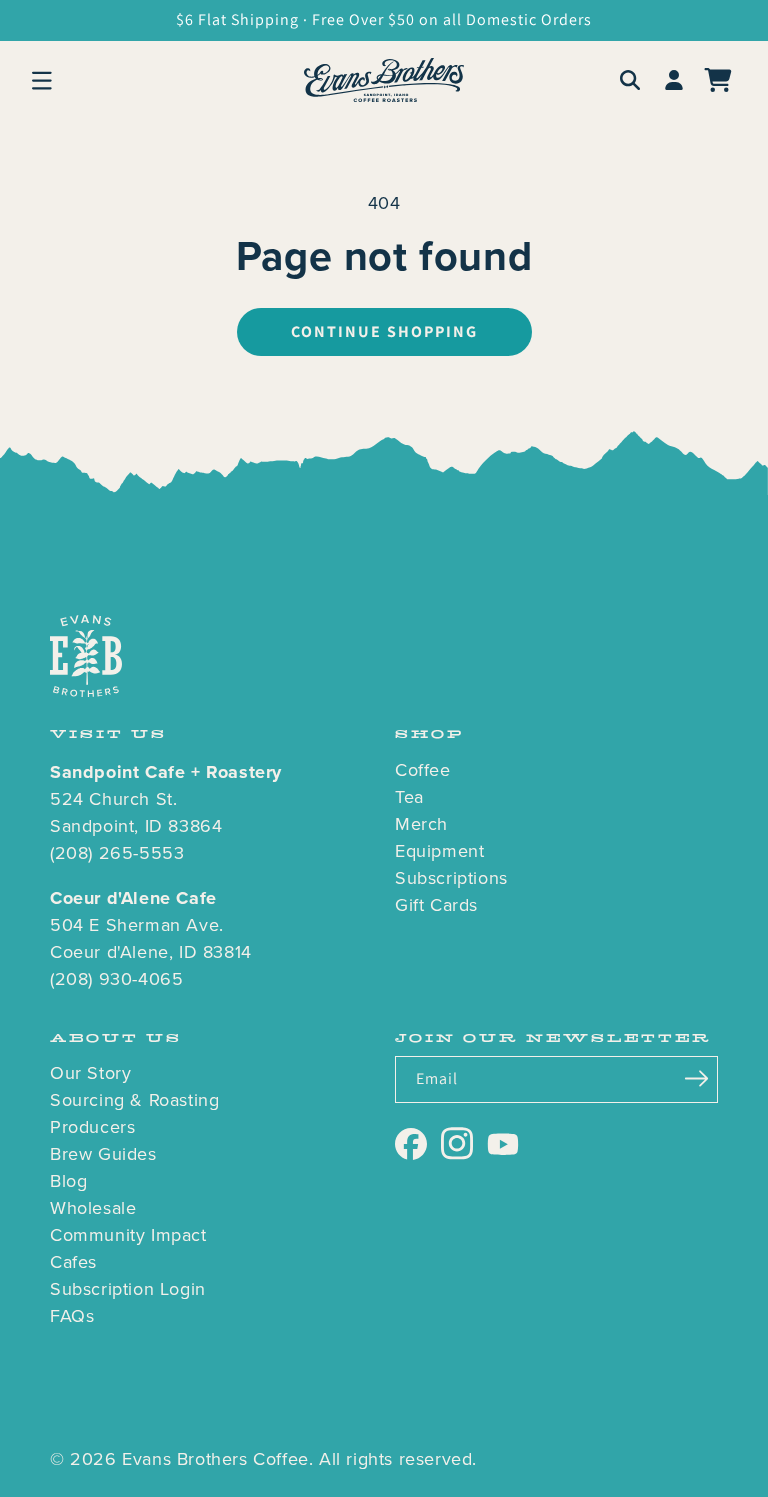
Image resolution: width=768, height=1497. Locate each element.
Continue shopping (384, 331)
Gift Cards (436, 905)
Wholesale (93, 1208)
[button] (42, 80)
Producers (92, 1127)
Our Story (90, 1073)
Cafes (73, 1262)
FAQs (72, 1316)
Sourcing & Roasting (134, 1100)
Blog (68, 1181)
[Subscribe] (696, 1078)
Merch (421, 824)
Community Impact (128, 1235)
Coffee (423, 770)
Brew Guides (103, 1154)
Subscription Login (128, 1289)
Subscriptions (451, 878)
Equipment (439, 851)
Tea (409, 797)
